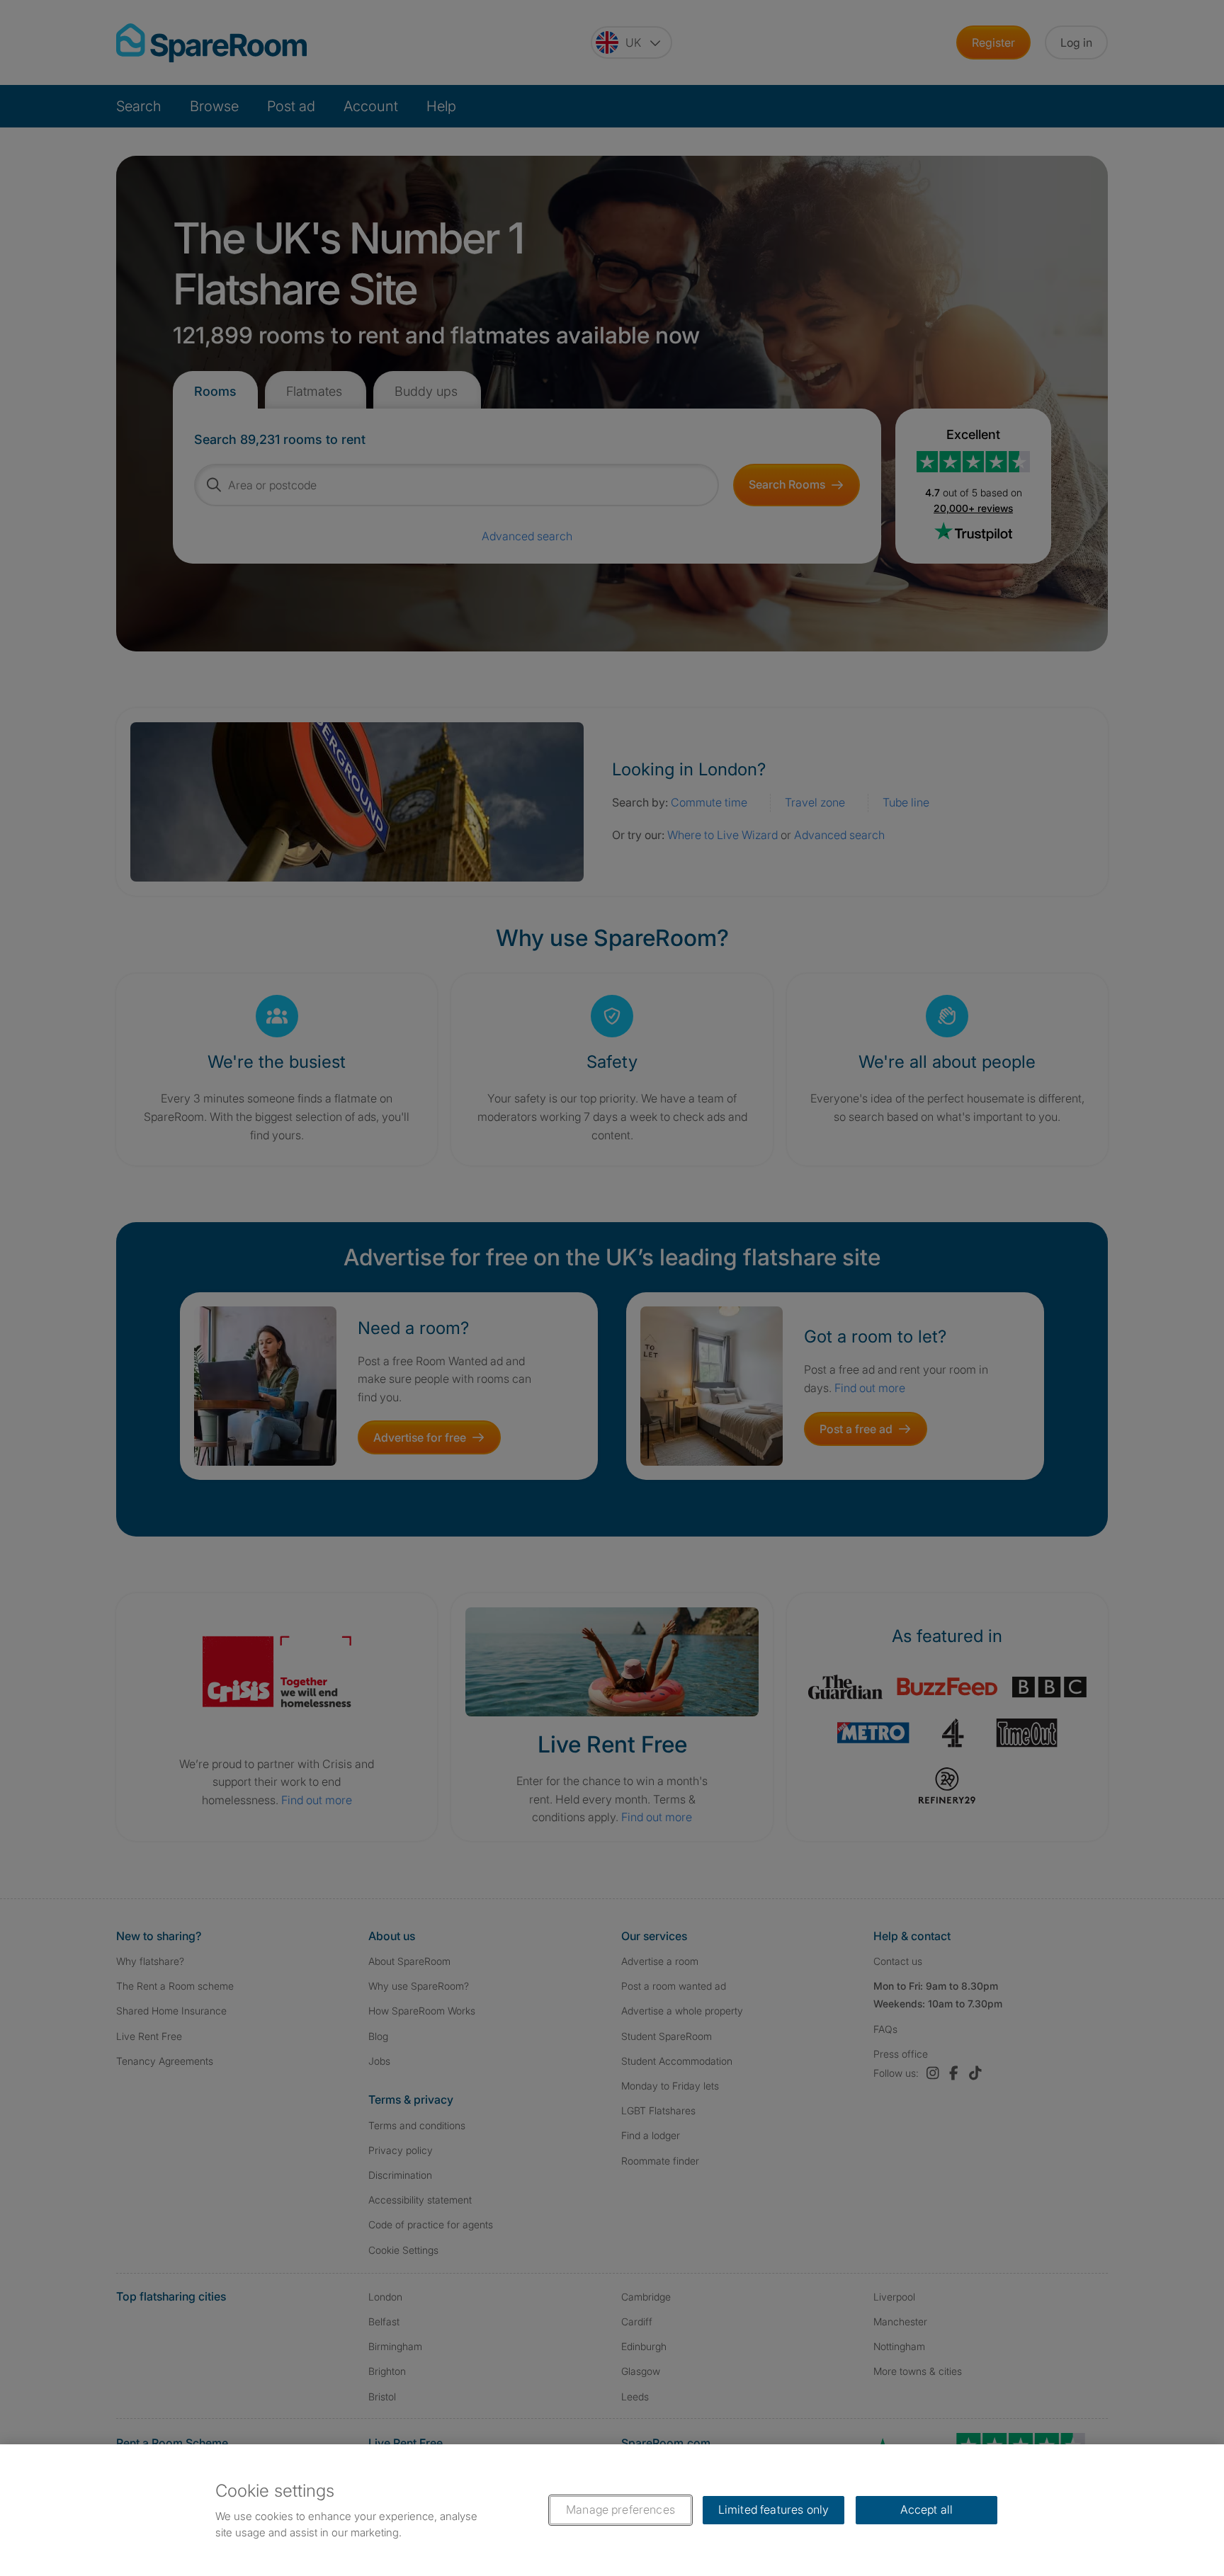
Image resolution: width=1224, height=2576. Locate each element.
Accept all (927, 2509)
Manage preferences (620, 2509)
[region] (612, 2510)
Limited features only (773, 2509)
